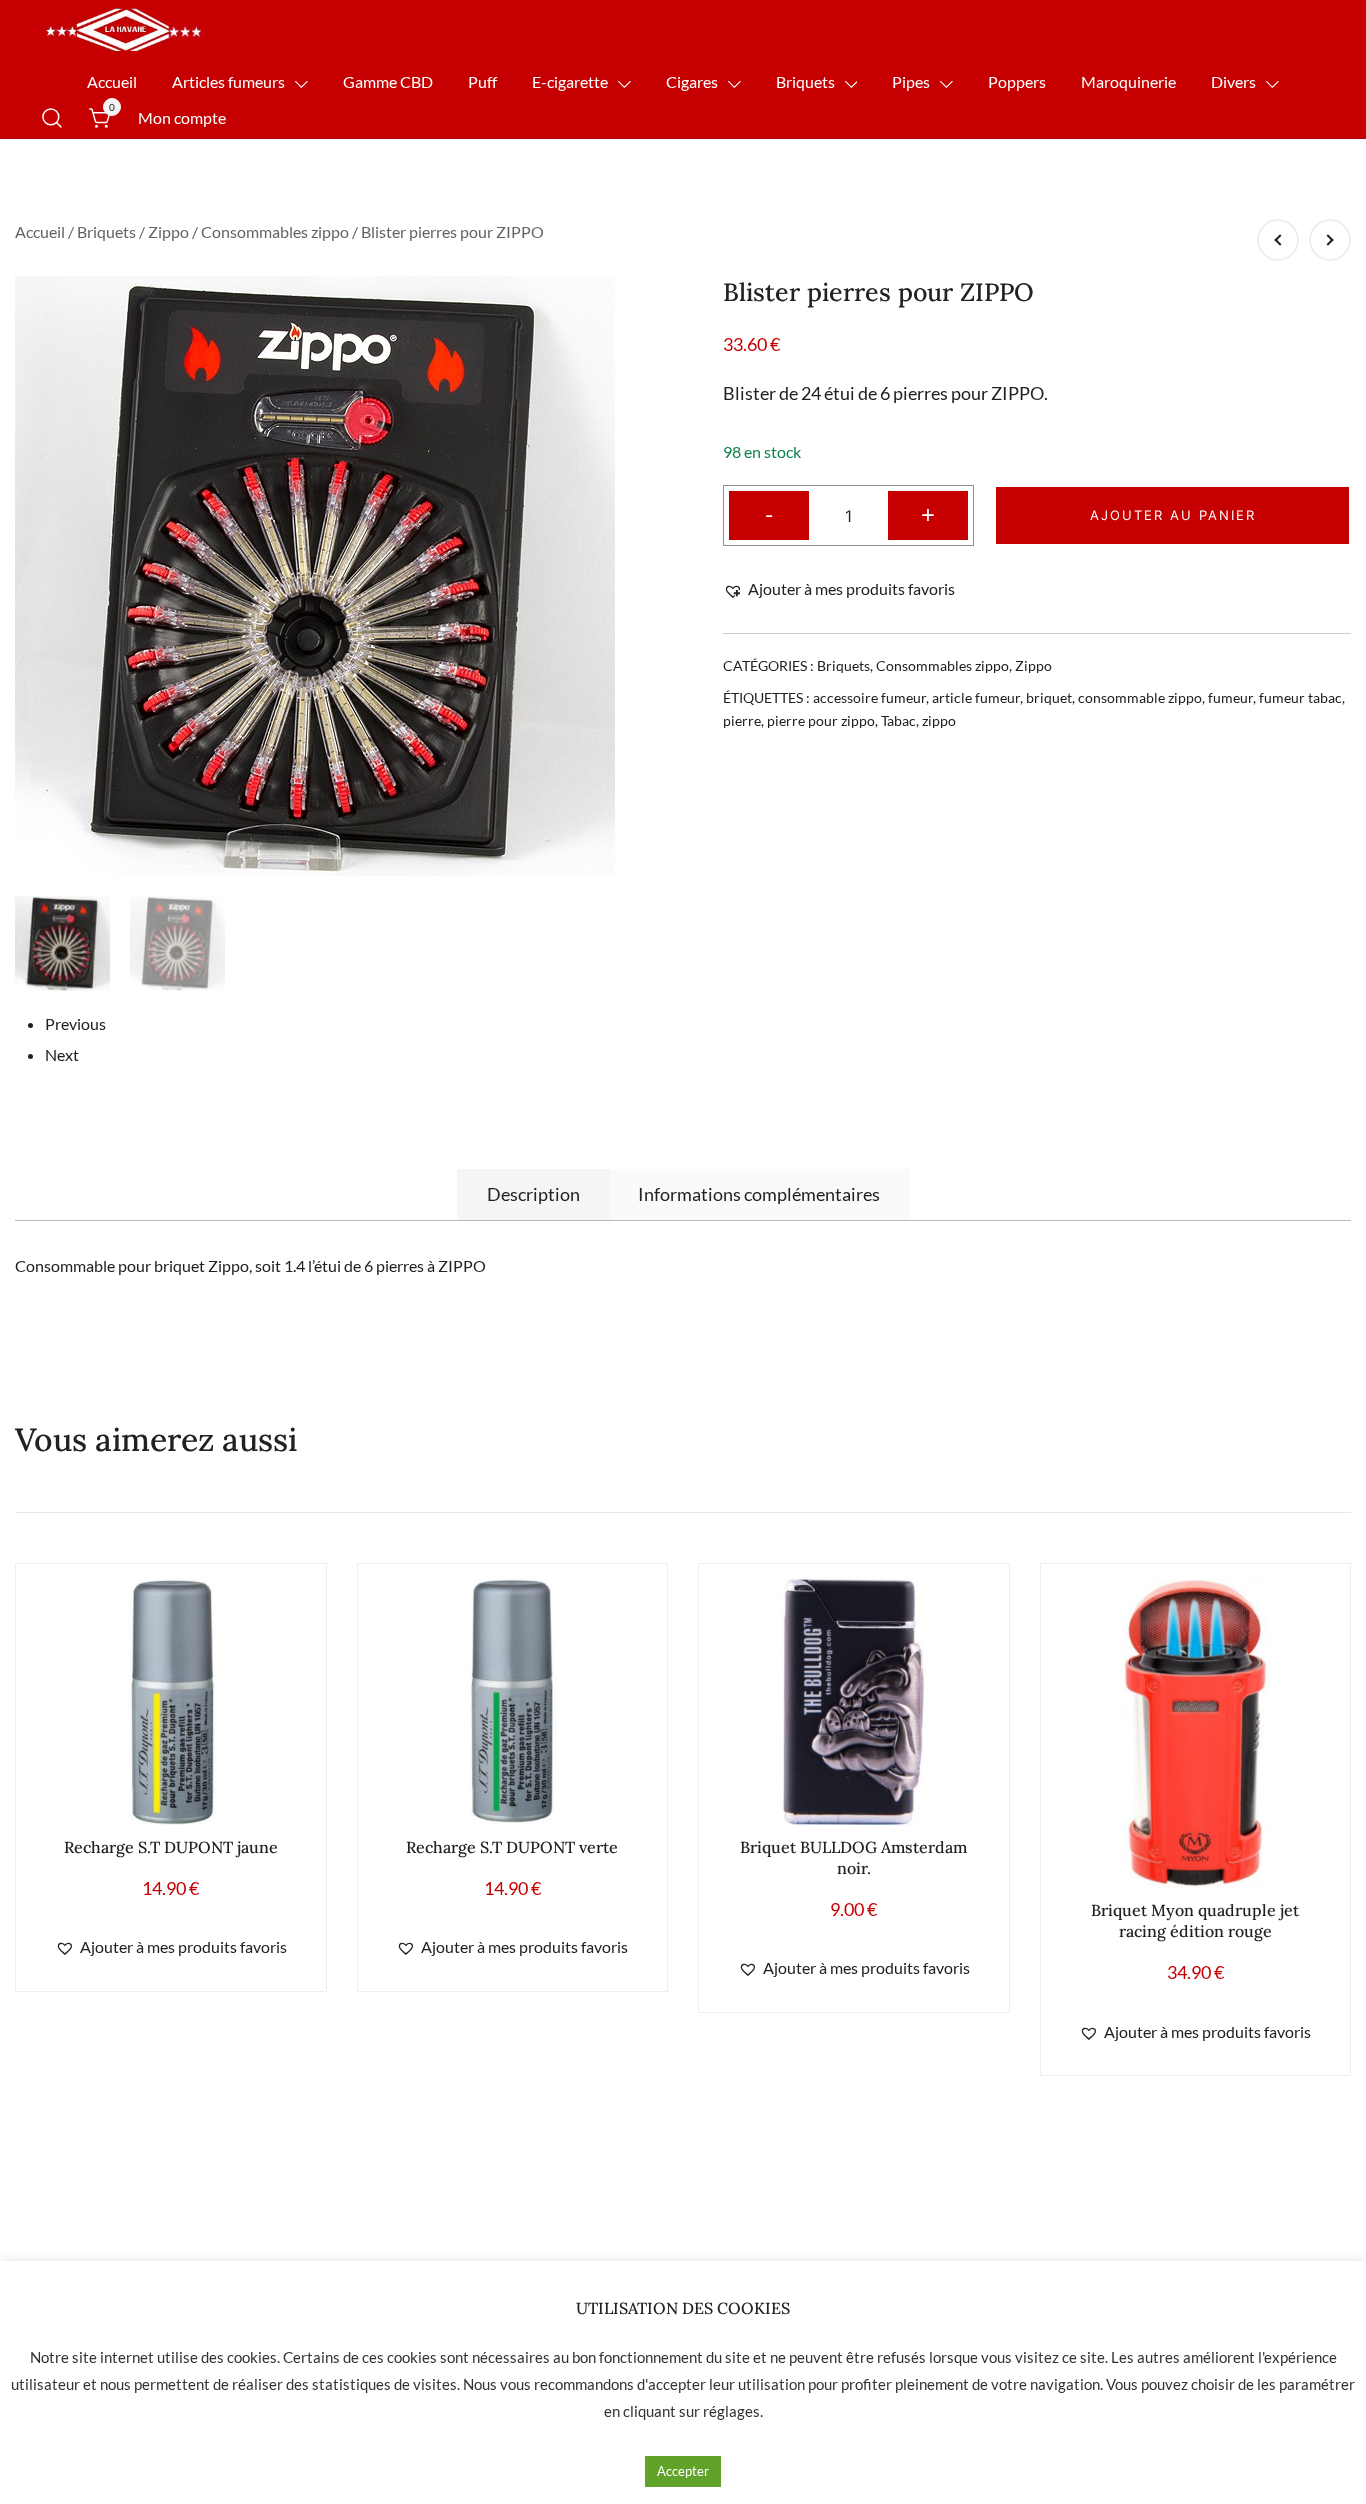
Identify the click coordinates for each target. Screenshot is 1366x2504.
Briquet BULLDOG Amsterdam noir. (853, 1857)
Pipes (911, 81)
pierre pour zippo (821, 720)
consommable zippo (1140, 697)
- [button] (769, 513)
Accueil (112, 81)
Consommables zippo (275, 231)
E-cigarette (570, 81)
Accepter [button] (683, 2471)
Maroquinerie (1128, 81)
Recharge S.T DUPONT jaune (171, 1847)
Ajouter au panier (1173, 515)
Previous (75, 1023)
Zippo (168, 231)
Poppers (1017, 81)
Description (533, 1194)
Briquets (805, 81)
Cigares (692, 81)
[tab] (533, 1194)
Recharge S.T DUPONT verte (512, 1847)
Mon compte (182, 117)
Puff (482, 81)
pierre (742, 720)
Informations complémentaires (759, 1194)
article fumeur (976, 697)
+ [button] (928, 513)
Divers (1233, 81)
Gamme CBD (388, 81)
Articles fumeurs (228, 81)
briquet (1049, 697)
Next (62, 1054)
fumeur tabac (1300, 697)
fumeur (1230, 697)
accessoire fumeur (869, 697)
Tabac (898, 720)
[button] (839, 589)
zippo (939, 720)
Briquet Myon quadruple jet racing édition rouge (1195, 1920)
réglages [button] (731, 2411)
